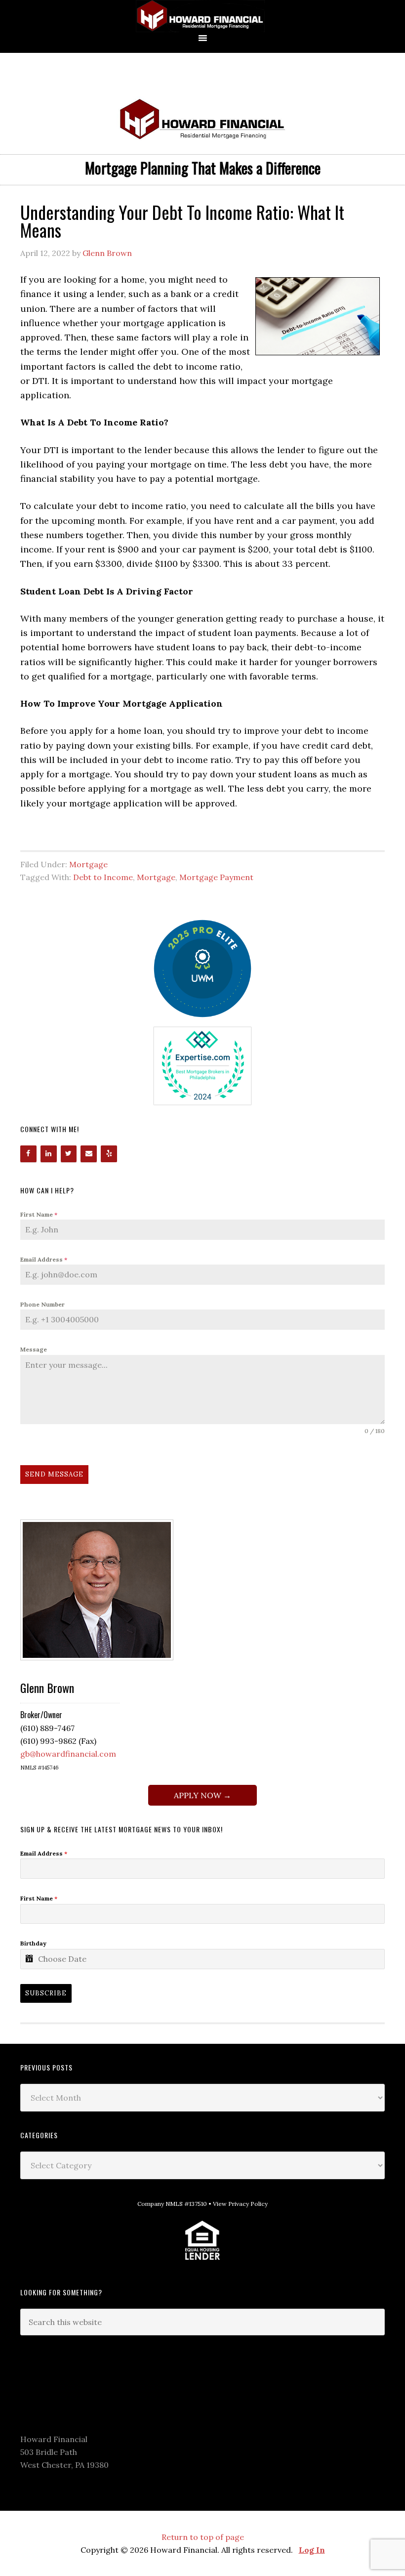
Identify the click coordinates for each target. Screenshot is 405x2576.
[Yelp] (109, 1154)
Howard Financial (202, 16)
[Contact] (89, 1154)
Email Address (44, 1259)
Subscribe (46, 1993)
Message (34, 1349)
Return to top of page (203, 2537)
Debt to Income (103, 877)
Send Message (54, 1474)
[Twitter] (69, 1154)
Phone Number (42, 1304)
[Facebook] (28, 1154)
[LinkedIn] (49, 1154)
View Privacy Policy (240, 2204)
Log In (312, 2550)
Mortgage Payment (216, 877)
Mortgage (88, 864)
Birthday (33, 1943)
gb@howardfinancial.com (68, 1754)
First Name (39, 1214)
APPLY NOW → (202, 1795)
